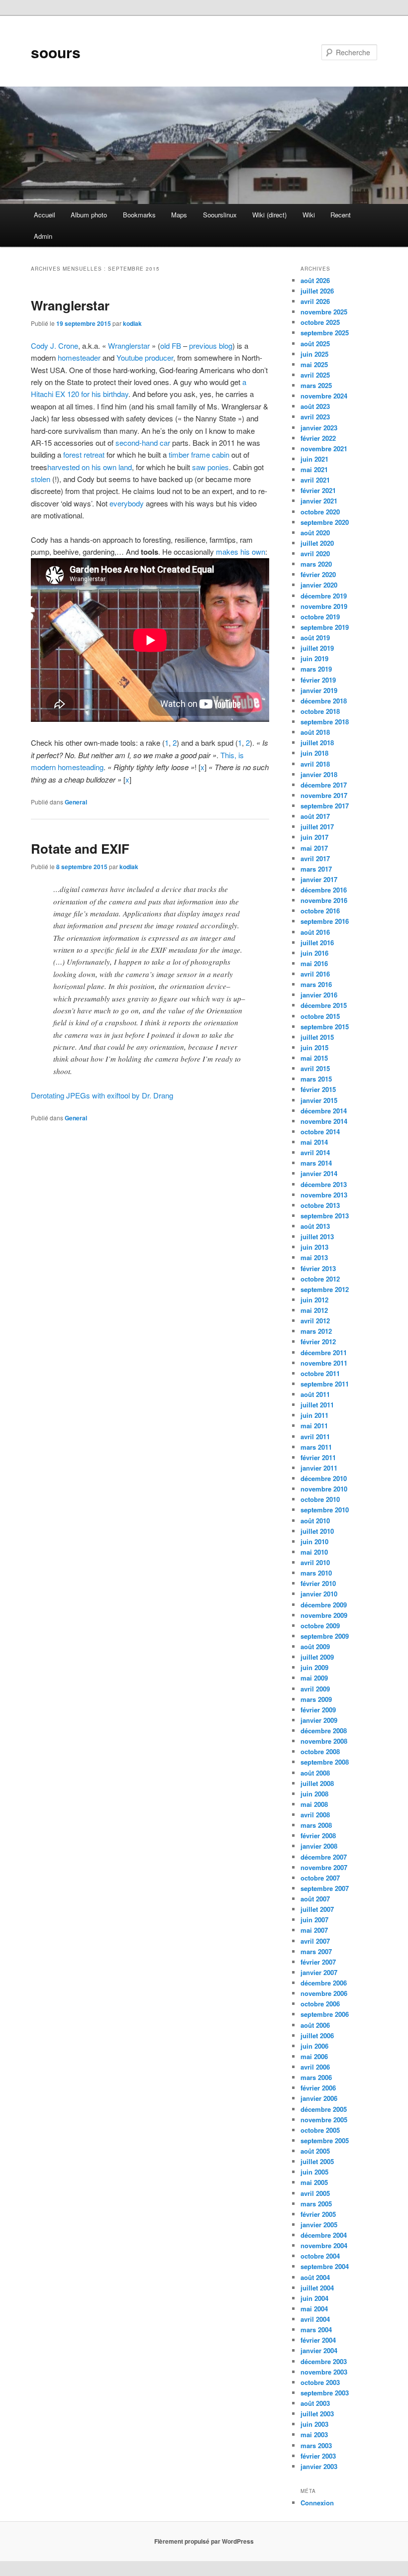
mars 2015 (316, 1079)
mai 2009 (314, 1678)
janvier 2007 (319, 1972)
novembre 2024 (324, 396)
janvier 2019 (319, 690)
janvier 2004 (319, 2350)
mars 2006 (316, 2077)
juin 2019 (314, 658)
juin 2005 (314, 2172)
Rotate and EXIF (80, 848)
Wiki (309, 215)
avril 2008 (315, 1815)
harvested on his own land (90, 467)
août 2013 (315, 1226)
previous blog (211, 346)
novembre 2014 (324, 1121)
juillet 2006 (317, 2035)
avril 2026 (315, 301)
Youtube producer (145, 357)
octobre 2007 (320, 1878)
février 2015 (318, 1089)
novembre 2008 (324, 1741)
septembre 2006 (325, 2014)
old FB (171, 346)
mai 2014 (314, 1142)
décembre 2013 (324, 1184)
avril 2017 (315, 858)
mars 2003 (316, 2445)
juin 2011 (314, 1415)
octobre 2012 (320, 1279)
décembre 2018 (324, 701)
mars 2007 (316, 1951)
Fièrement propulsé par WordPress (204, 2541)
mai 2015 (314, 1058)
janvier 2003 (319, 2466)
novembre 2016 (324, 900)
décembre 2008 (324, 1731)
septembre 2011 (325, 1384)
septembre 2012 (325, 1289)
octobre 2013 (320, 1205)
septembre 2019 (325, 627)
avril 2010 (315, 1562)
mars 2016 (316, 984)
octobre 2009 (320, 1626)
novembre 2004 (324, 2245)
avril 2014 (315, 1152)
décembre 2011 (324, 1352)
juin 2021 (314, 459)
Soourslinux (220, 215)
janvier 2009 (319, 1720)
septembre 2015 (325, 1027)
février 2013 (318, 1268)
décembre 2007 (324, 1857)
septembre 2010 (325, 1510)
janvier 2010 (319, 1594)
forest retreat (84, 454)
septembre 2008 (325, 1762)
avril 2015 (315, 1068)
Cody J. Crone (54, 346)
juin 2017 (314, 837)
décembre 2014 (324, 1111)
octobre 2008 (320, 1751)
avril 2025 (315, 375)
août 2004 (315, 2277)
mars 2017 (316, 869)
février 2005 (318, 2214)
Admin (43, 236)
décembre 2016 (324, 890)
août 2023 (315, 406)
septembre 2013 (325, 1216)
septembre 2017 (325, 806)
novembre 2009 (324, 1615)
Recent (341, 215)
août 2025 (315, 344)
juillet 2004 (317, 2288)
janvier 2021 (319, 501)
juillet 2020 (317, 543)
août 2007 (315, 1899)
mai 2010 (314, 1552)
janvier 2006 (319, 2098)
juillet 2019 (317, 648)
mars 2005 (316, 2204)
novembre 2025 (324, 312)
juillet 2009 (317, 1657)
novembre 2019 (324, 606)
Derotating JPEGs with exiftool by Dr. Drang (102, 1095)
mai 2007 (314, 1930)
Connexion (317, 2503)
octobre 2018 (320, 711)
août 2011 (315, 1394)
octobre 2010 (320, 1499)
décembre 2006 (324, 1983)
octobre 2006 (320, 2004)
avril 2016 (315, 974)
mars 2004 (316, 2329)
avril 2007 (315, 1941)
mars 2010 (316, 1573)
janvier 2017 (319, 879)
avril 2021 (315, 480)
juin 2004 (314, 2298)
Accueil (45, 215)
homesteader (79, 357)
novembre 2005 (324, 2120)
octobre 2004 (320, 2256)
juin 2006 (314, 2046)
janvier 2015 (319, 1100)
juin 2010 (314, 1541)
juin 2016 (314, 953)
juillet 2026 (317, 291)
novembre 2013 (324, 1195)
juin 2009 (314, 1667)
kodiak (132, 323)
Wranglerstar (70, 305)
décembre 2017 (324, 785)
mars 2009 (316, 1699)
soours (56, 52)
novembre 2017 (324, 795)
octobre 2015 (320, 1016)
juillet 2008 (317, 1783)
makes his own (241, 551)
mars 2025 (316, 385)
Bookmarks (139, 215)
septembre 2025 (325, 333)
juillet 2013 (317, 1237)
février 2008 (318, 1835)
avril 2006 (315, 2067)
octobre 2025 (320, 322)
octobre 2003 (320, 2382)
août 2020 (315, 533)
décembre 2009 (324, 1605)
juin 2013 (314, 1247)
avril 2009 (315, 1689)
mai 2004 (314, 2309)
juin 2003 (314, 2424)
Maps (179, 215)
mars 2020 (316, 564)
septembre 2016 (325, 921)
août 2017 (315, 816)
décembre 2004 (324, 2235)
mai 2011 (314, 1426)
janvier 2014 (319, 1173)
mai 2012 (314, 1310)
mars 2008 (316, 1825)
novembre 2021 (324, 448)
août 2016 (315, 932)
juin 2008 (314, 1794)
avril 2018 (315, 764)
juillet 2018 (317, 743)
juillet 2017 (317, 827)
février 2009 (318, 1710)
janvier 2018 (319, 774)
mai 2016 (314, 963)
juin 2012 (314, 1300)
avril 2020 (315, 553)
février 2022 (318, 438)
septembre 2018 (325, 722)
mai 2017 (314, 848)
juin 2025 (314, 354)
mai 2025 (314, 364)
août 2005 (315, 2151)
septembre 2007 (325, 1888)
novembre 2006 (324, 1993)
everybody (127, 503)
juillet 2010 (317, 1531)
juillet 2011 (317, 1405)
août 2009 (315, 1646)
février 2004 (318, 2340)
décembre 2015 (324, 1005)
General (76, 802)
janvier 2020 (319, 585)
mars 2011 (316, 1447)
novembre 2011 (324, 1363)
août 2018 (315, 732)
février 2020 (318, 574)
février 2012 (318, 1341)
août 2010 (315, 1521)
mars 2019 (316, 669)
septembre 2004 (325, 2266)
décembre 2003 (324, 2361)
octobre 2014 (320, 1132)
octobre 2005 (320, 2130)
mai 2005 (314, 2182)
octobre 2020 (320, 512)
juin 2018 (314, 753)
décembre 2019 (324, 596)
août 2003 (315, 2403)
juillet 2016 (317, 942)
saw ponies (210, 467)
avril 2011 (315, 1437)
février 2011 (318, 1457)
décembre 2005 (324, 2109)
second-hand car (143, 443)
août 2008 (315, 1773)
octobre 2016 (320, 911)
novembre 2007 (324, 1867)
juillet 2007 (317, 1909)
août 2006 (315, 2025)
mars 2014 (316, 1163)
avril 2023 (315, 417)
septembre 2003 (325, 2393)
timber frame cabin (199, 454)
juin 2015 (314, 1047)
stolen (41, 479)
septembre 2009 (325, 1636)
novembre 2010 (324, 1489)
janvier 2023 (319, 428)
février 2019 (318, 680)
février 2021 (318, 490)
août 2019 (315, 638)
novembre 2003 (324, 2372)
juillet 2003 (317, 2414)
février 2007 (318, 1962)
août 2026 (315, 280)
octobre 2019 (320, 617)
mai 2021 (314, 469)
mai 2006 (314, 2056)
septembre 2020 (325, 522)
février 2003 (318, 2456)
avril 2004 (315, 2319)
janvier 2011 (319, 1468)
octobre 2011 (320, 1373)
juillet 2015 (317, 1037)
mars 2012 (316, 1331)
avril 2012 (315, 1321)
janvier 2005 (319, 2225)
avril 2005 (315, 2193)
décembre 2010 (324, 1478)
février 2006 (318, 2088)
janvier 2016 (319, 995)
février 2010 (318, 1583)
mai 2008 (314, 1804)
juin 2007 (314, 1920)
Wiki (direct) (269, 215)
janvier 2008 (319, 1846)
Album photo (89, 215)
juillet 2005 (317, 2161)
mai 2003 (314, 2434)
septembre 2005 (325, 2140)
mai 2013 (314, 1257)
